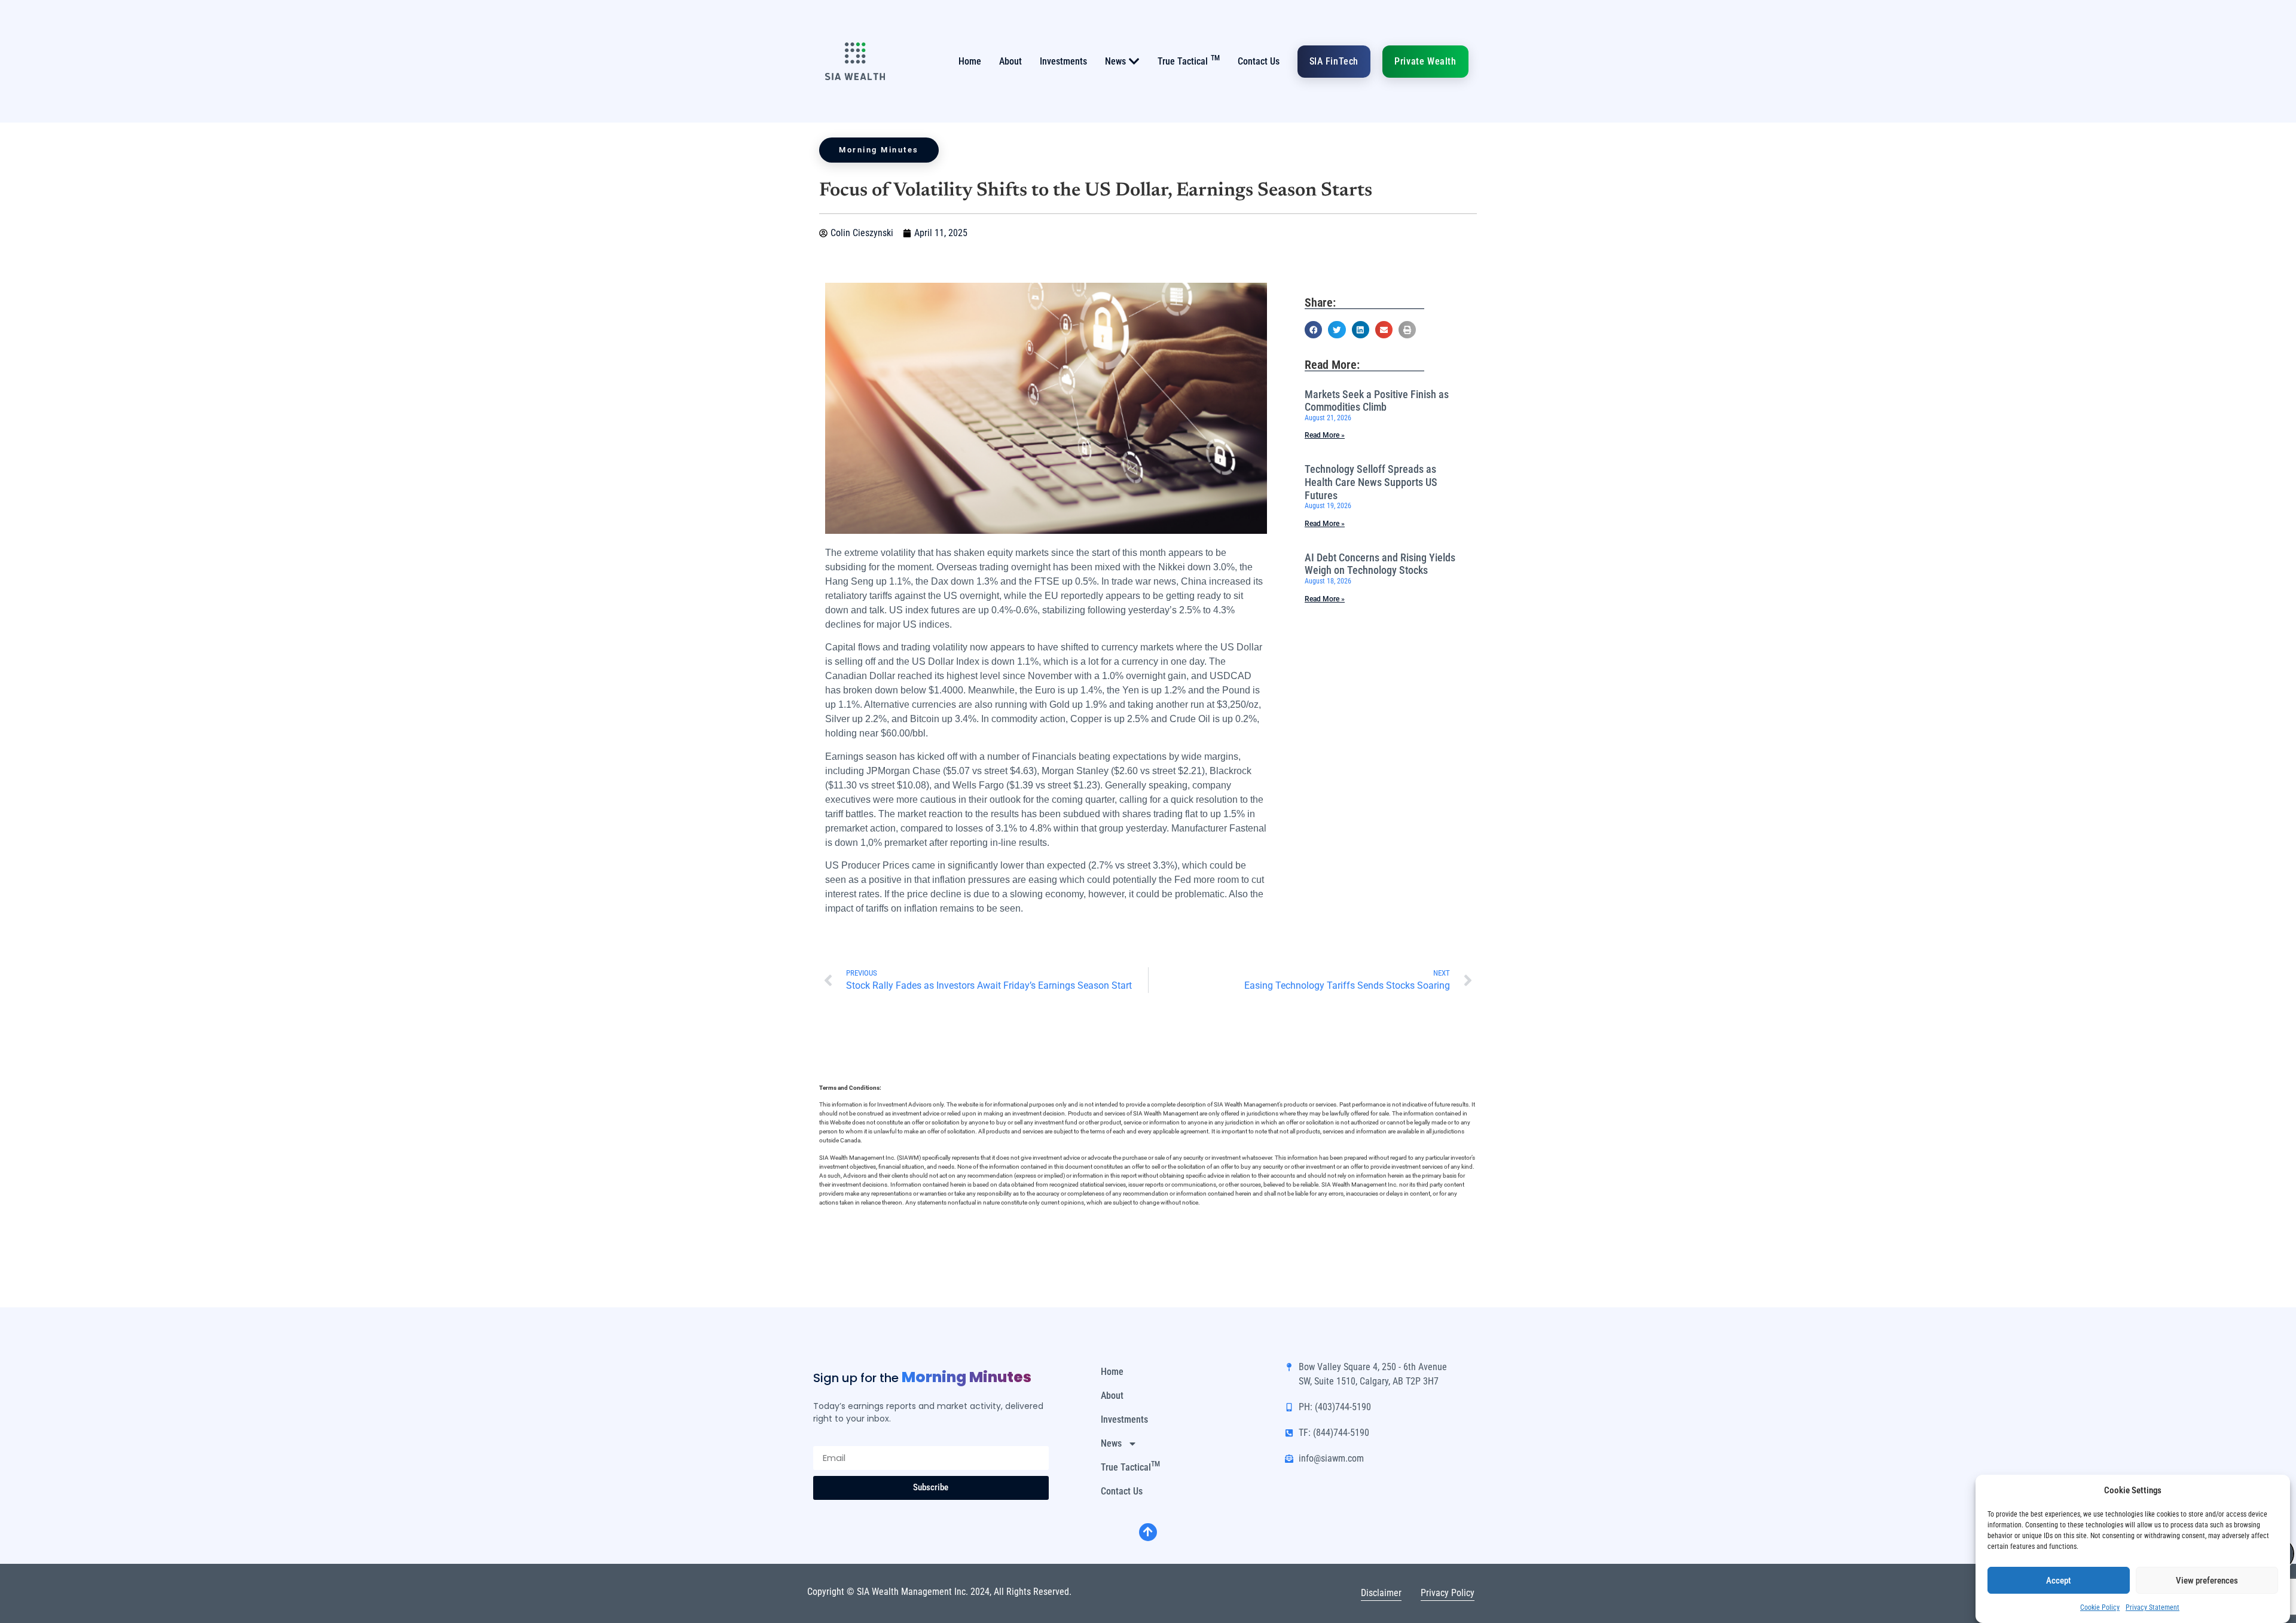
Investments (1063, 61)
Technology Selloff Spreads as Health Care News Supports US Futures (1371, 482)
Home (970, 61)
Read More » (1325, 435)
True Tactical (1189, 60)
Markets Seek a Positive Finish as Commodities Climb (1377, 401)
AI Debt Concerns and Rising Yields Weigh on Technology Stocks (1380, 564)
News (1115, 61)
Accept (2059, 1581)
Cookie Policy (2100, 1607)
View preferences (2207, 1581)
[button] (1313, 330)
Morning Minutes (879, 150)
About (1010, 61)
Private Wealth (1425, 61)
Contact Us (1259, 61)
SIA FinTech (1334, 61)
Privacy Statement (2152, 1607)
